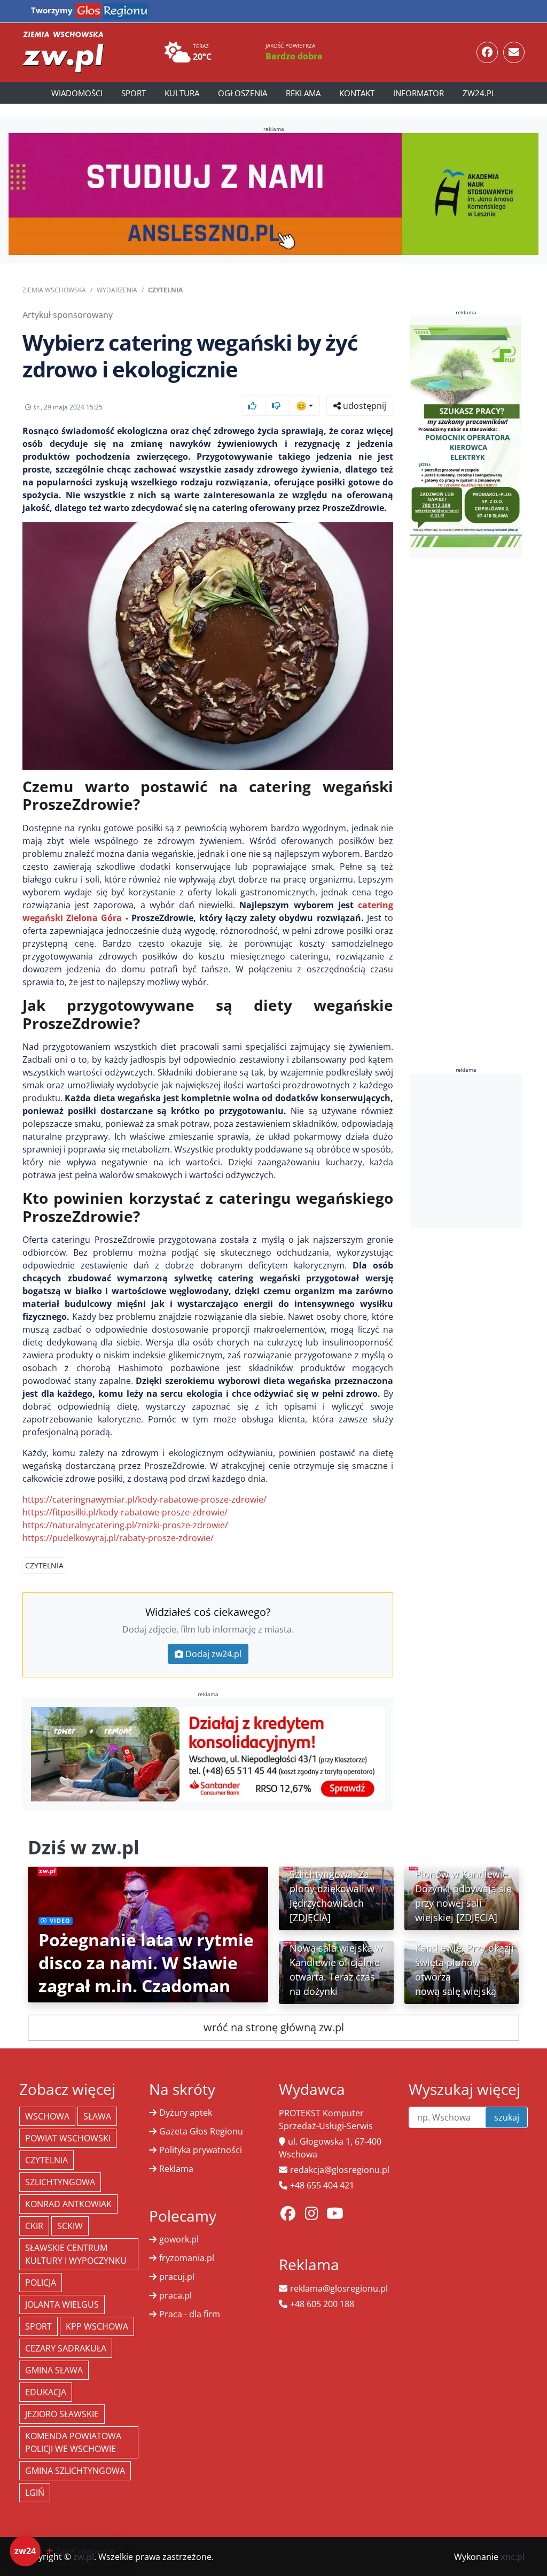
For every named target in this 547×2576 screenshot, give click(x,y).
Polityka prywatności (201, 2150)
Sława (97, 2116)
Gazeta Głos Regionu (201, 2131)
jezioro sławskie (62, 2414)
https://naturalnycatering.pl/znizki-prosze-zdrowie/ (125, 1525)
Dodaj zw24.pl (213, 1654)
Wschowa (47, 2116)
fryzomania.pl (187, 2258)
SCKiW (70, 2226)
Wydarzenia (117, 290)
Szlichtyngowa (60, 2182)
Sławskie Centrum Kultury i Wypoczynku (76, 2254)
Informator (419, 93)
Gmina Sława (54, 2370)
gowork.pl (179, 2239)
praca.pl (175, 2295)
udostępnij (364, 406)
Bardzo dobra (294, 56)
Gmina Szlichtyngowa (75, 2471)
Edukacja (46, 2392)
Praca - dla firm (190, 2314)
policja (41, 2283)
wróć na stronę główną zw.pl (274, 2027)
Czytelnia (165, 290)
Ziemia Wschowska (54, 290)
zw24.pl (479, 93)
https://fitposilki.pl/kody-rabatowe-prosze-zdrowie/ (125, 1512)
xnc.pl (513, 2557)
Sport (134, 93)
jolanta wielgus (62, 2304)
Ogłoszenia (243, 93)
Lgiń (35, 2493)
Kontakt (357, 93)
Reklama (303, 93)
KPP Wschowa (97, 2326)
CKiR (34, 2226)
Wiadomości (77, 93)
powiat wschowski (68, 2138)
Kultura (182, 93)
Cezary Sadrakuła (66, 2348)
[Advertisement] (478, 1151)
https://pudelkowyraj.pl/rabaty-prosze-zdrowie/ (118, 1538)
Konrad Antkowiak (68, 2204)
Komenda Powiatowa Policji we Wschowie (73, 2442)
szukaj (507, 2117)
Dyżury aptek (186, 2113)
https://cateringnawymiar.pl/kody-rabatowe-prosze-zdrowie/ (144, 1499)
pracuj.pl (177, 2277)
